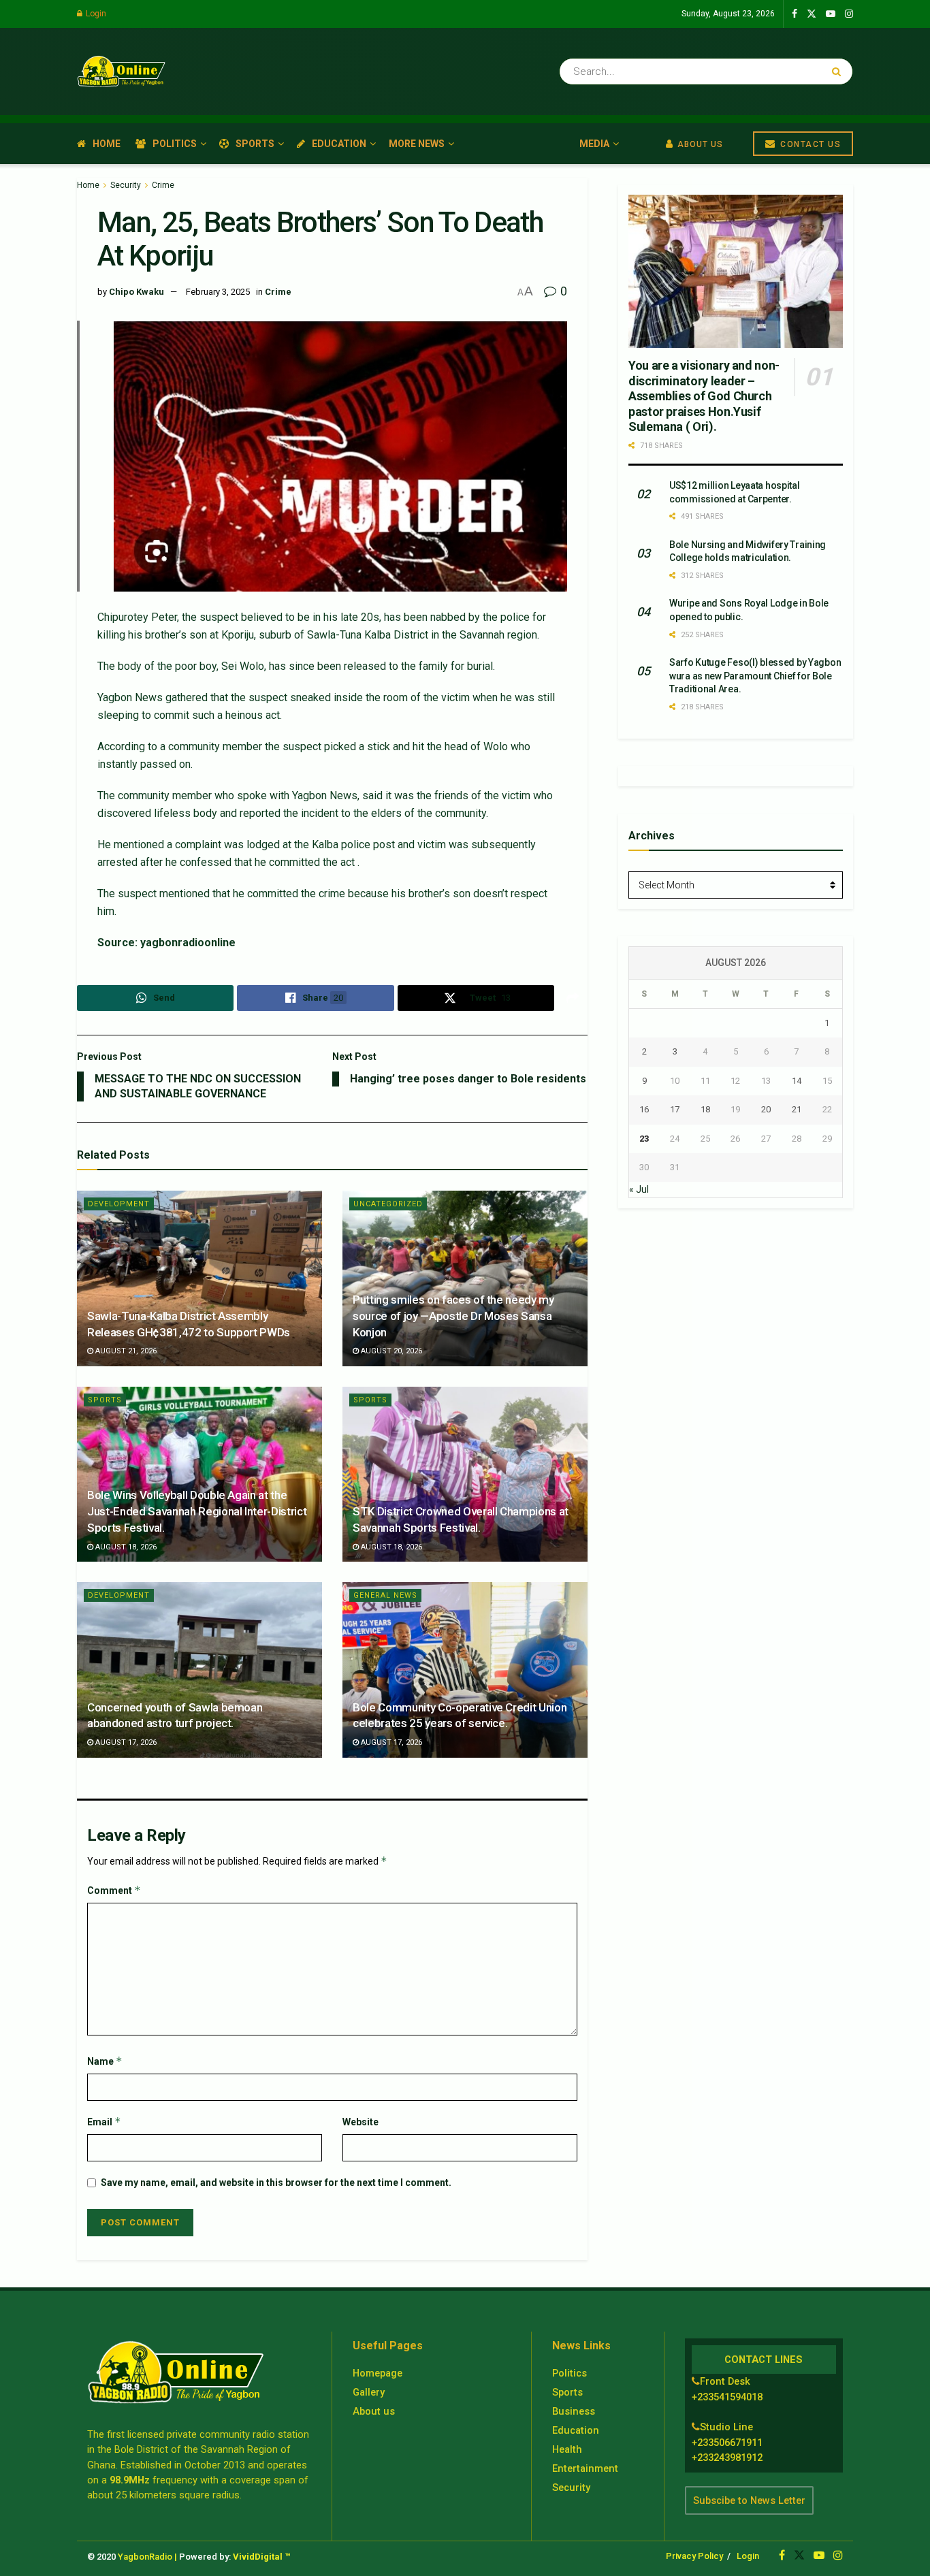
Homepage (378, 2373)
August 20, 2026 (390, 1351)
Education (339, 144)
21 (797, 1109)
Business (574, 2411)
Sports (255, 144)
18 (705, 1109)
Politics (175, 144)
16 (644, 1109)
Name (105, 2061)
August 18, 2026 (125, 1547)
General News (385, 1595)
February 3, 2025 (218, 292)
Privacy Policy (694, 2556)
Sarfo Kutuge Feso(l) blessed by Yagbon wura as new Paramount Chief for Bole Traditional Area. (755, 676)
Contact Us (809, 144)
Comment (114, 1890)
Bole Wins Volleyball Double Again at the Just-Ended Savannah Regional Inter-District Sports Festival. (197, 1511)
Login (95, 14)
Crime (163, 185)
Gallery (369, 2392)
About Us (699, 144)
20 (766, 1109)
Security (126, 185)
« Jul (639, 1189)
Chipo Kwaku (137, 292)
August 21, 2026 (125, 1351)
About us (374, 2411)
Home (107, 144)
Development (119, 1204)
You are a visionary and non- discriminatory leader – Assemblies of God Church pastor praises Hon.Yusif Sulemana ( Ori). (704, 396)
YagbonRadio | (147, 2557)
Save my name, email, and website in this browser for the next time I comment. (276, 2183)
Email (104, 2122)
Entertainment (585, 2468)
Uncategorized (388, 1204)
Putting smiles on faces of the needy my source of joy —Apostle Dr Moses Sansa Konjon (453, 1316)
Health (567, 2449)
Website (360, 2122)
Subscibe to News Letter (749, 2500)
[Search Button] (839, 71)
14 (797, 1081)
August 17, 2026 (125, 1742)
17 (675, 1109)
